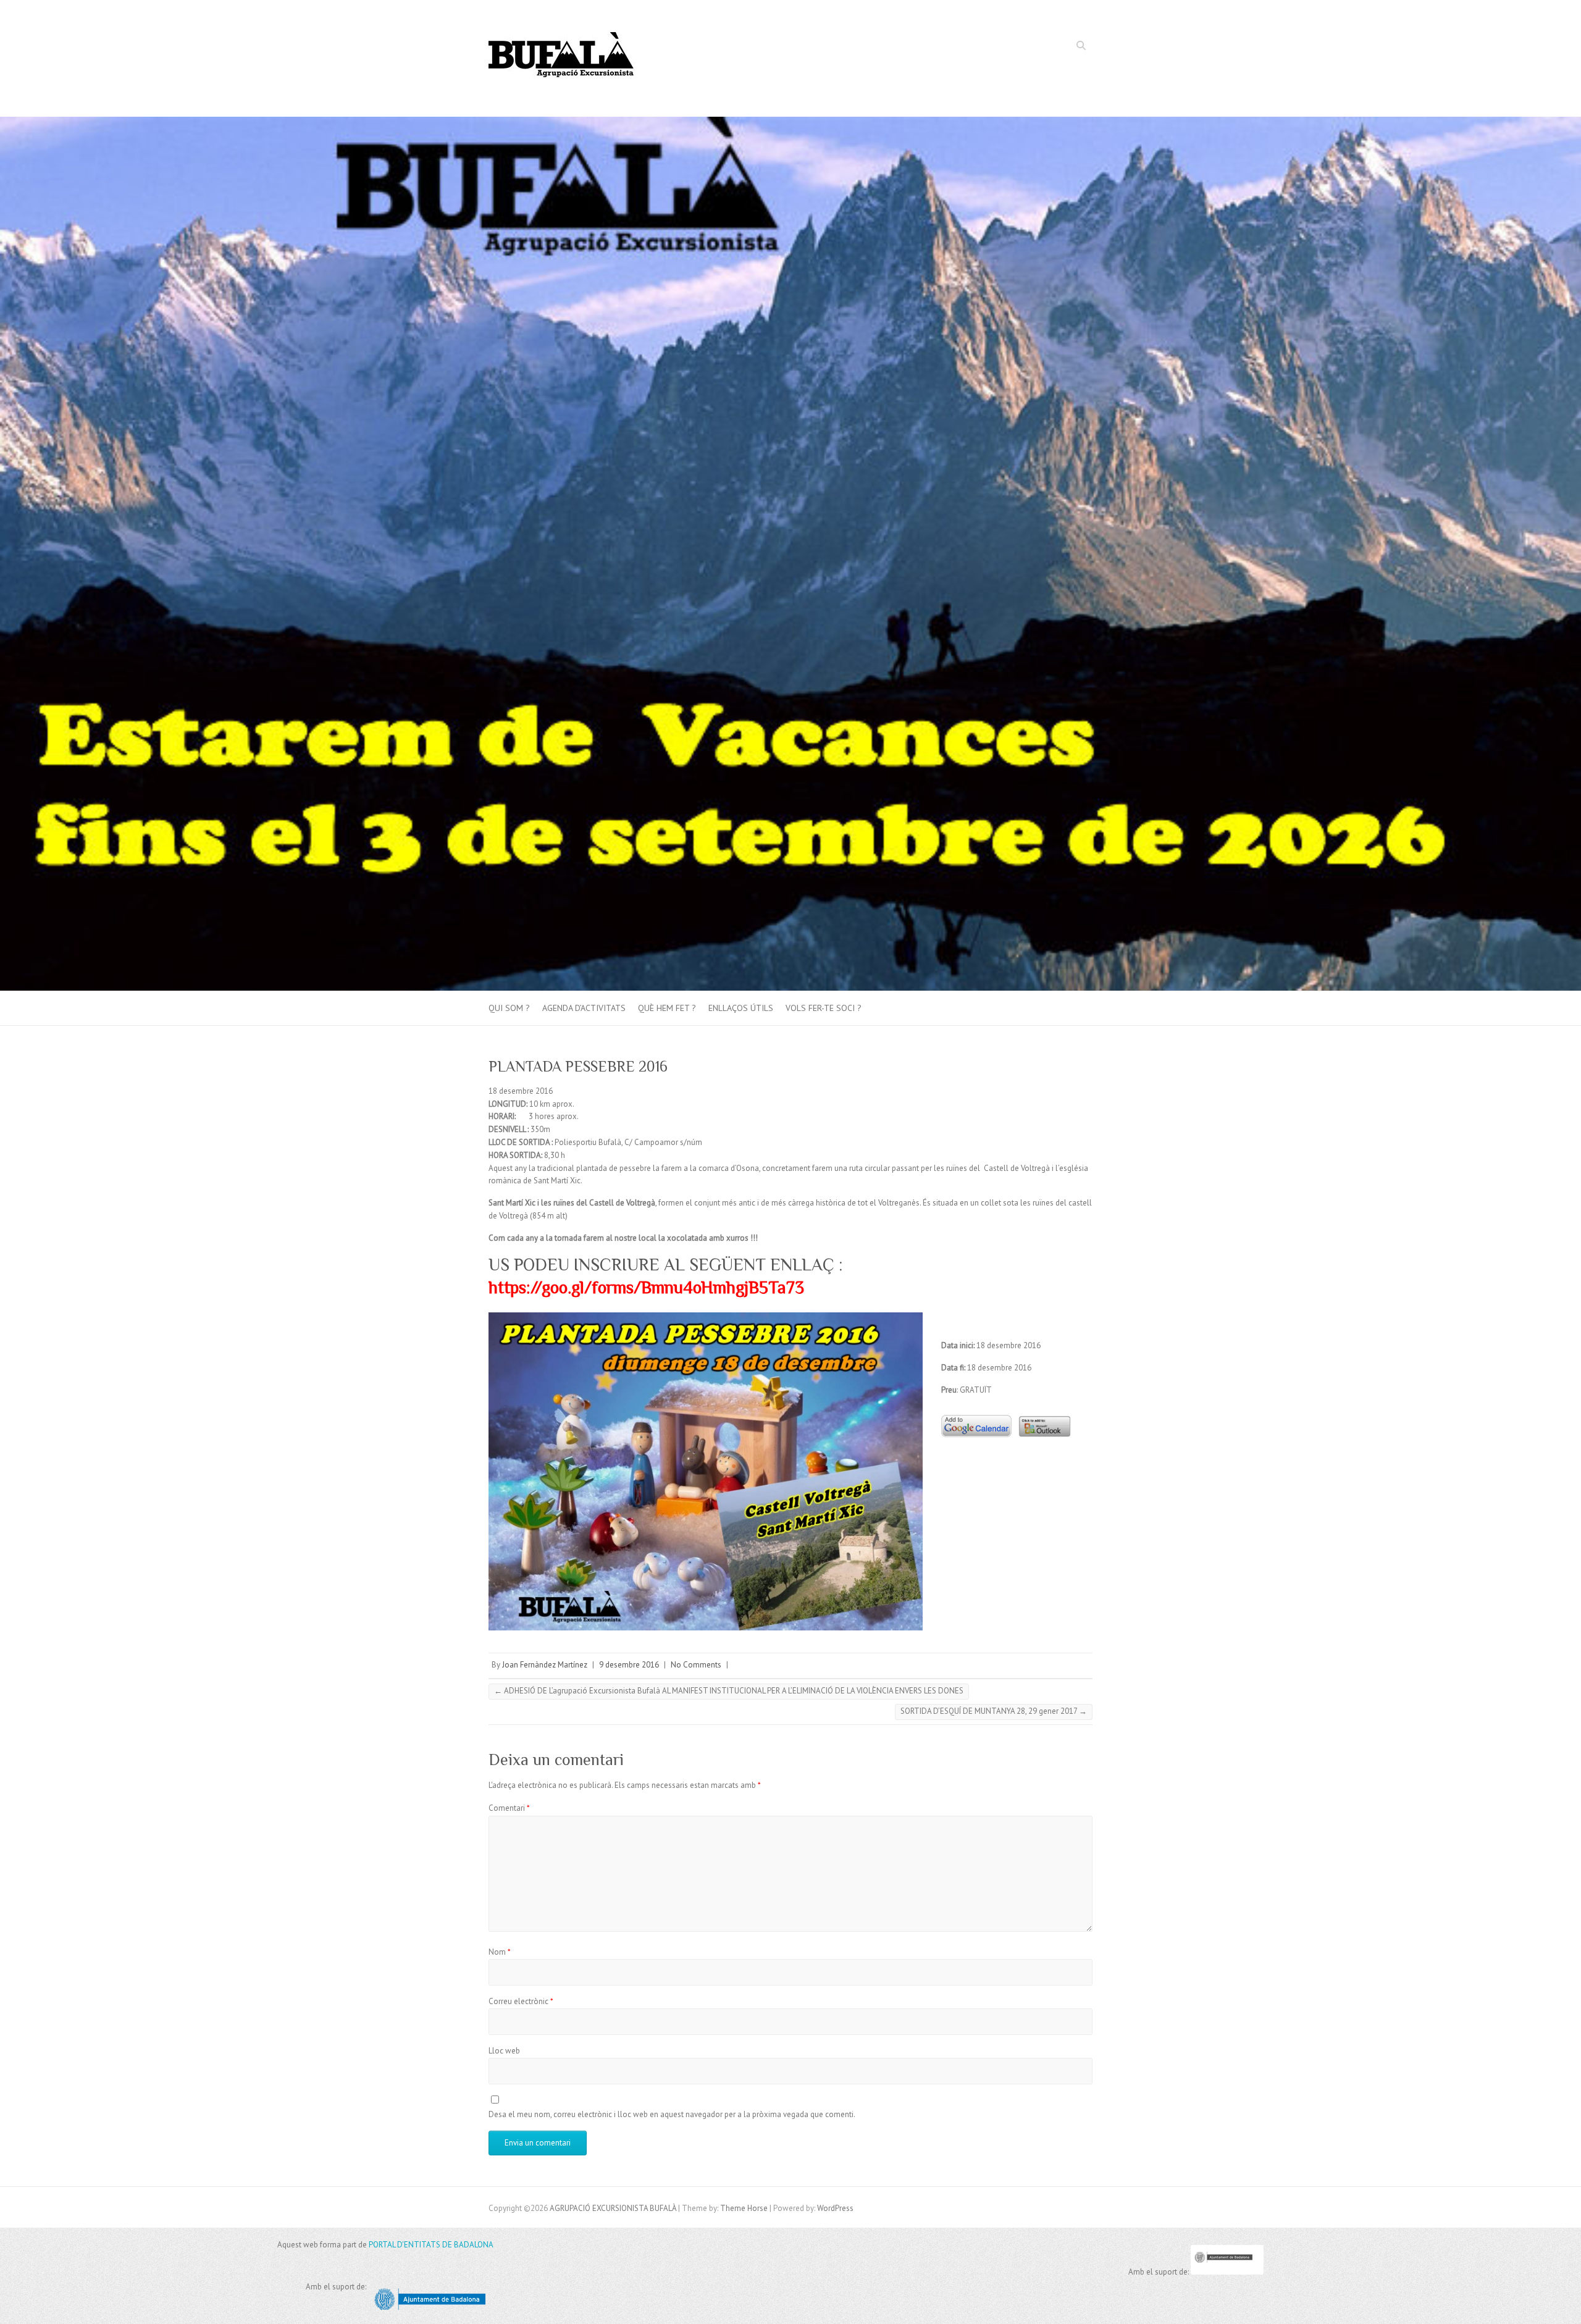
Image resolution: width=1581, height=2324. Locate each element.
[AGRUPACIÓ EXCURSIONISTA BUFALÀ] (562, 59)
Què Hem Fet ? (667, 1008)
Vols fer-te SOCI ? (824, 1008)
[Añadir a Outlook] (1042, 1412)
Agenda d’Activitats (584, 1008)
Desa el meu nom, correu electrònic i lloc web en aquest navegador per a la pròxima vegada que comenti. (672, 2114)
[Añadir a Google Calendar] (976, 1412)
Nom (500, 1952)
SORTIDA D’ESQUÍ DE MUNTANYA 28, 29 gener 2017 (994, 1711)
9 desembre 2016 (629, 1665)
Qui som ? (509, 1008)
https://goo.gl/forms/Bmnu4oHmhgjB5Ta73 (646, 1287)
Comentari (509, 1808)
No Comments (696, 1665)
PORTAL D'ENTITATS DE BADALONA (431, 2245)
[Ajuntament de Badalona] (1227, 2272)
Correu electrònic (521, 2001)
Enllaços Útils (741, 1008)
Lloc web (504, 2051)
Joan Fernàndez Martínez (545, 1665)
